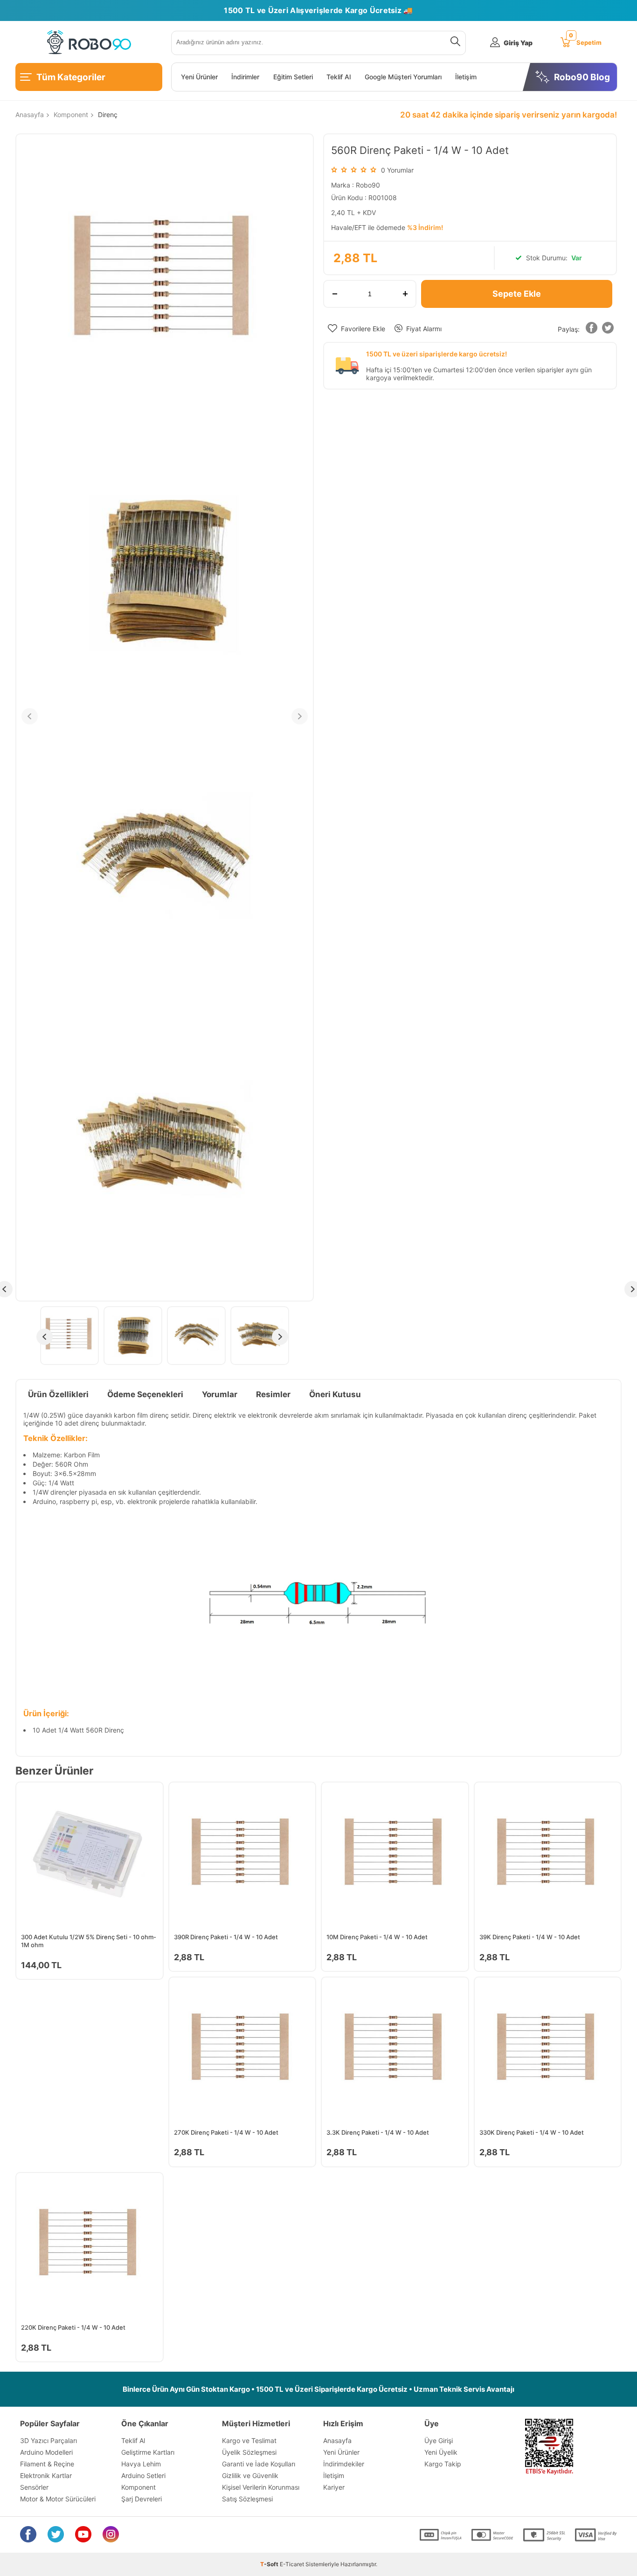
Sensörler (34, 2487)
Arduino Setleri (143, 2475)
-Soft (270, 2564)
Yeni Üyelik (441, 2452)
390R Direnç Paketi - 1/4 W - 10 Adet (226, 1937)
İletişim (466, 77)
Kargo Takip (443, 2464)
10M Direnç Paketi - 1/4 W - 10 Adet (377, 1937)
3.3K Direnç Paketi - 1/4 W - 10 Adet (378, 2132)
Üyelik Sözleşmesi (249, 2452)
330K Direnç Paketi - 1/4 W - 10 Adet (532, 2132)
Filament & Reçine (47, 2464)
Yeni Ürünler (199, 77)
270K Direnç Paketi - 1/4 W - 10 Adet (226, 2132)
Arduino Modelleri (46, 2452)
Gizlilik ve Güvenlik (250, 2475)
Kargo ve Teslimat (249, 2440)
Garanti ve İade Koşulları (259, 2464)
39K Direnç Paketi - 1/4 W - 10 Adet (530, 1937)
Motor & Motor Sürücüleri (58, 2499)
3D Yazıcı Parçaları (48, 2440)
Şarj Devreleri (142, 2499)
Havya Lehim (141, 2464)
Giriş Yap (518, 43)
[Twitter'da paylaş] (608, 330)
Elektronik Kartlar (46, 2475)
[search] (454, 43)
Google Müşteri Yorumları (403, 77)
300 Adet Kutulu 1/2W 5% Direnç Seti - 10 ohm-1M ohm (89, 1941)
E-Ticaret (292, 2564)
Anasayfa (337, 2440)
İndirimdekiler (344, 2464)
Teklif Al (339, 77)
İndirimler (245, 77)
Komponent (138, 2487)
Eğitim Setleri (293, 77)
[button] (591, 330)
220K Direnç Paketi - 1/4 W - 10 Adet (73, 2327)
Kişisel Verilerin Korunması (261, 2487)
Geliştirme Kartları (148, 2452)
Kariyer (334, 2487)
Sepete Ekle (517, 294)
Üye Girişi (439, 2440)
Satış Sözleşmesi (247, 2499)
